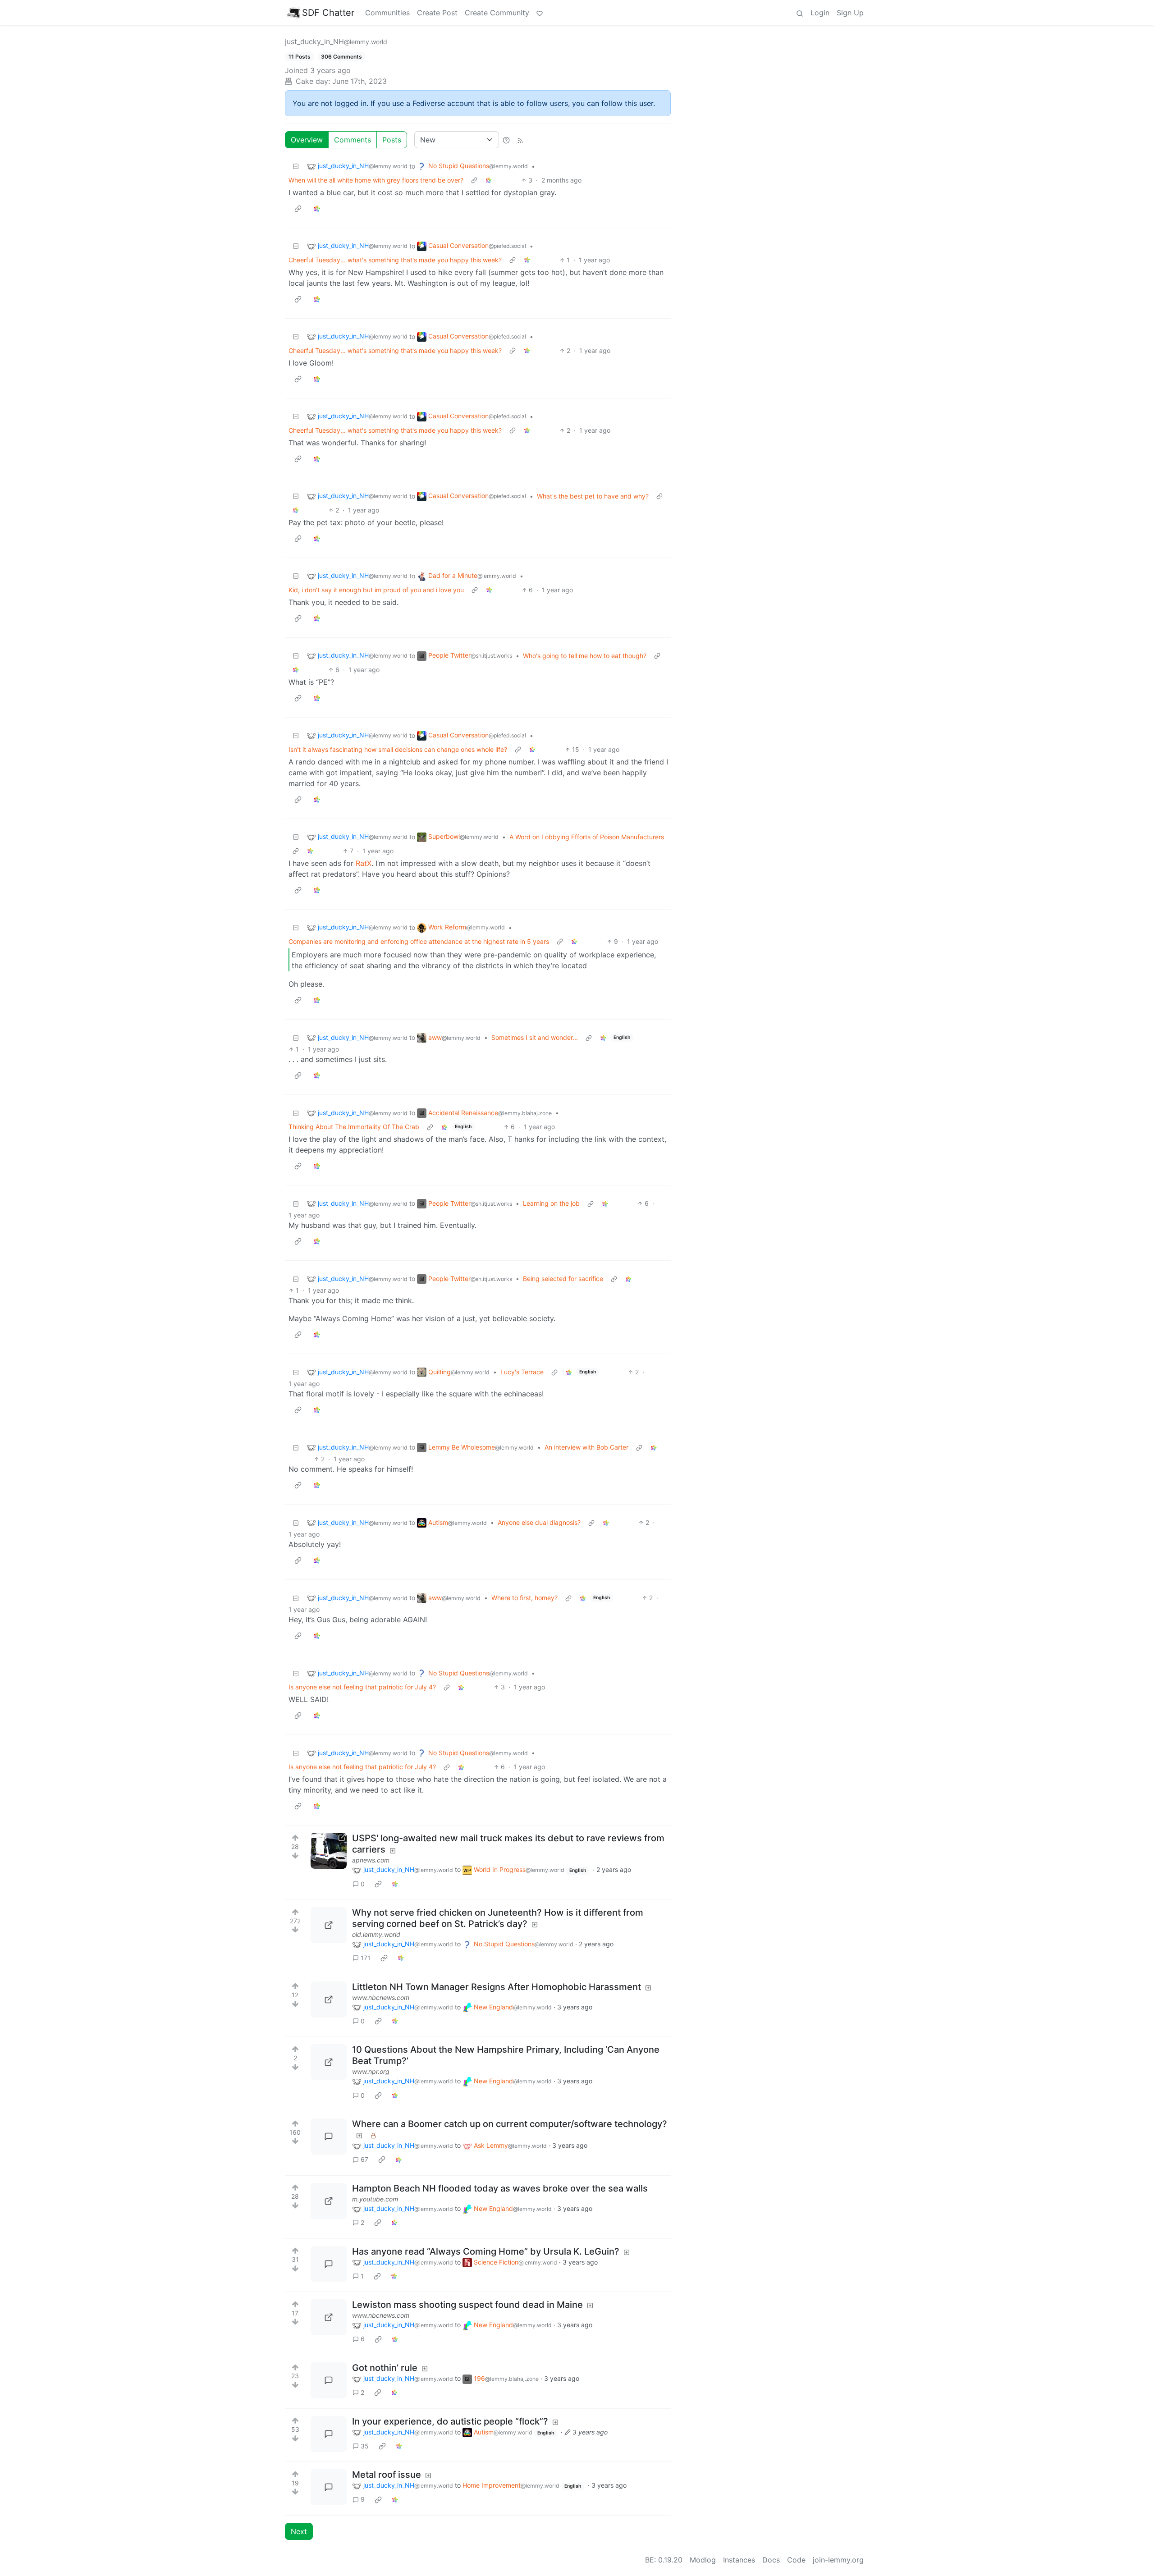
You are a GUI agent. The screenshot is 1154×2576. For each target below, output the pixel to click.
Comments (353, 140)
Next (299, 2531)
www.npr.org (371, 2071)
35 (365, 2446)
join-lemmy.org (838, 2560)
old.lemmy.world (376, 1934)
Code (796, 2560)
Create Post (437, 13)
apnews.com (371, 1860)
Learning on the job (551, 1203)
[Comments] (329, 2137)
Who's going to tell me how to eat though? (585, 656)
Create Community (497, 13)
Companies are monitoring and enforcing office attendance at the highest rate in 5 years (419, 941)
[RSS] (520, 140)
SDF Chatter (328, 13)
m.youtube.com (375, 2199)
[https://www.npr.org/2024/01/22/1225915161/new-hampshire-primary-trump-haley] (329, 2062)
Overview (307, 140)
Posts (392, 140)
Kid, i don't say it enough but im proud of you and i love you (376, 590)
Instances (739, 2560)
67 (364, 2159)
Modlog (703, 2560)
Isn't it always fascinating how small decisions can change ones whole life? (398, 749)
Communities (387, 13)
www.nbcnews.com (381, 1997)
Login (820, 13)
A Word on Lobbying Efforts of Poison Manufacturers (587, 837)
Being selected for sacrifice (563, 1279)
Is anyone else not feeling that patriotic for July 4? (362, 1687)
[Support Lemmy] (540, 13)
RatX (364, 863)
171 (366, 1958)
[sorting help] (506, 140)
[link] (489, 180)
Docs (771, 2560)
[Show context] (474, 180)
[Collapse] (296, 166)
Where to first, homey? (524, 1598)
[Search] (800, 13)
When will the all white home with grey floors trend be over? (376, 180)
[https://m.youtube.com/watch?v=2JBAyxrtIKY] (329, 2201)
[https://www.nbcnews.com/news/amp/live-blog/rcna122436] (329, 2317)
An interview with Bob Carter (586, 1447)
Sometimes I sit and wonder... (535, 1037)
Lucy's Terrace (522, 1372)
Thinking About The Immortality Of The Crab (354, 1127)
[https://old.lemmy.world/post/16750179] (329, 1925)
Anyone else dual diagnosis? (539, 1522)
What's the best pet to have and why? (593, 496)
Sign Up (850, 13)
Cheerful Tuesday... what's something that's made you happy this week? (395, 260)
